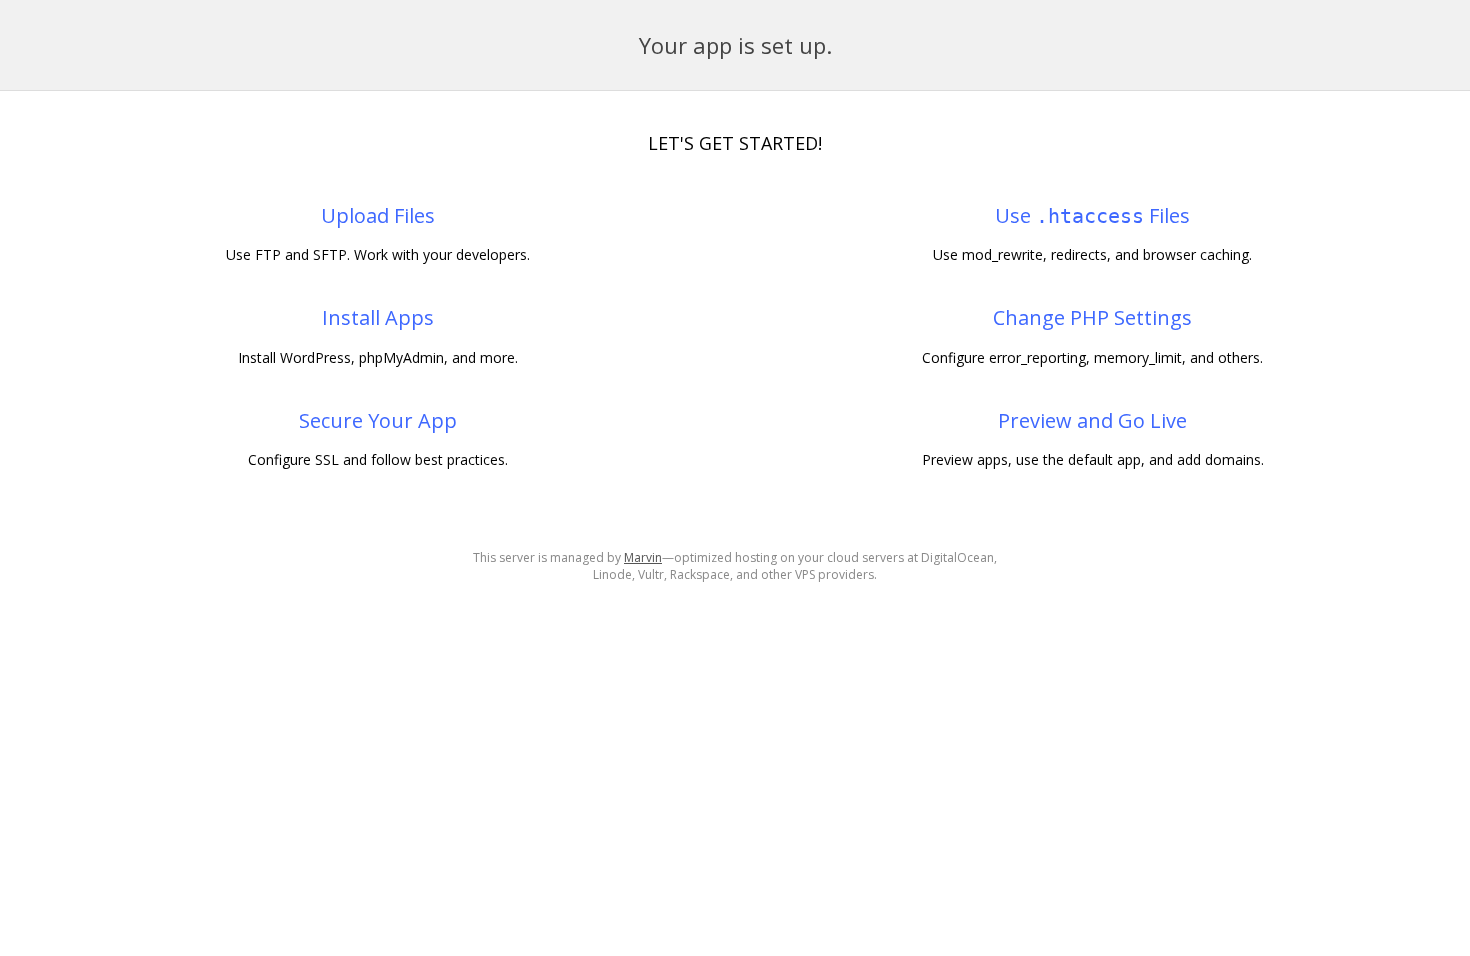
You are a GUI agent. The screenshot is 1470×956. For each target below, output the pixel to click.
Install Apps (378, 317)
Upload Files (378, 215)
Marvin (643, 557)
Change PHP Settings (1092, 317)
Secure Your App (378, 420)
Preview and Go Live (1092, 420)
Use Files (1092, 215)
